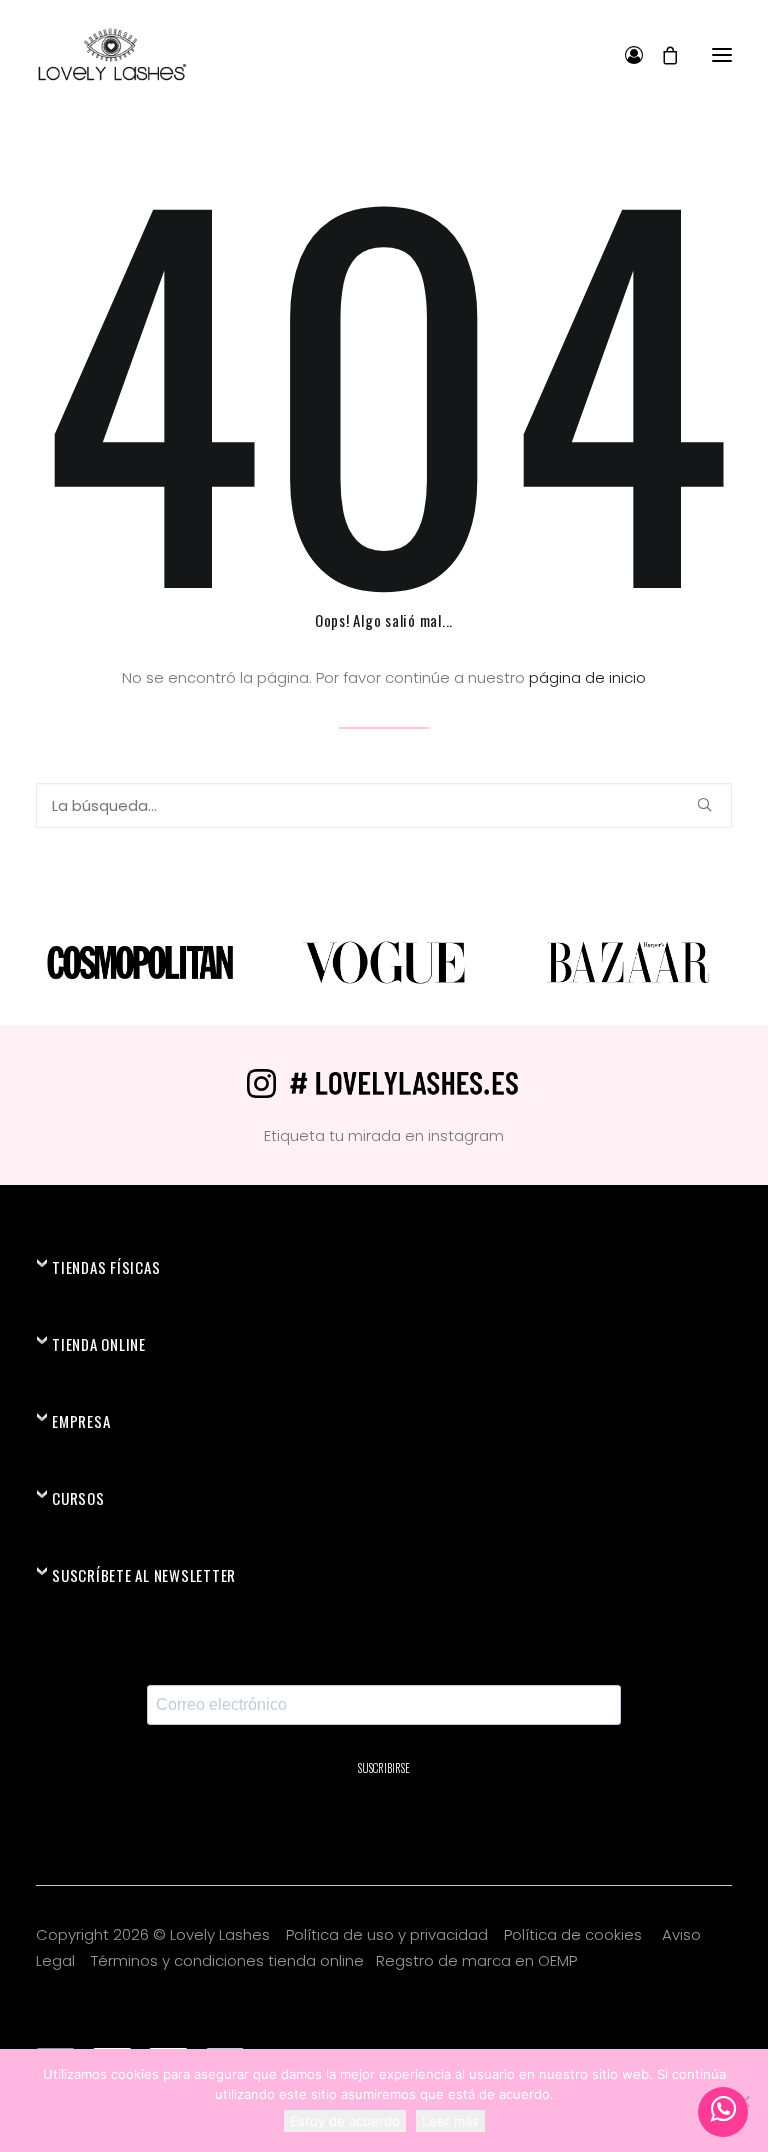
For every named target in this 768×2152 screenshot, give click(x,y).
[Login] (625, 55)
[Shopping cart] (661, 55)
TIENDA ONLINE (99, 1344)
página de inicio (587, 677)
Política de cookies (575, 1934)
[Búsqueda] (384, 805)
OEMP (557, 1960)
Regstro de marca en (455, 1960)
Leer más (450, 2121)
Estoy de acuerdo (345, 2121)
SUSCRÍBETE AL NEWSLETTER (144, 1575)
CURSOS (78, 1498)
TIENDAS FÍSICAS (106, 1267)
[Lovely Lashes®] (111, 54)
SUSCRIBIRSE (384, 1768)
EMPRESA (81, 1421)
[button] (722, 54)
